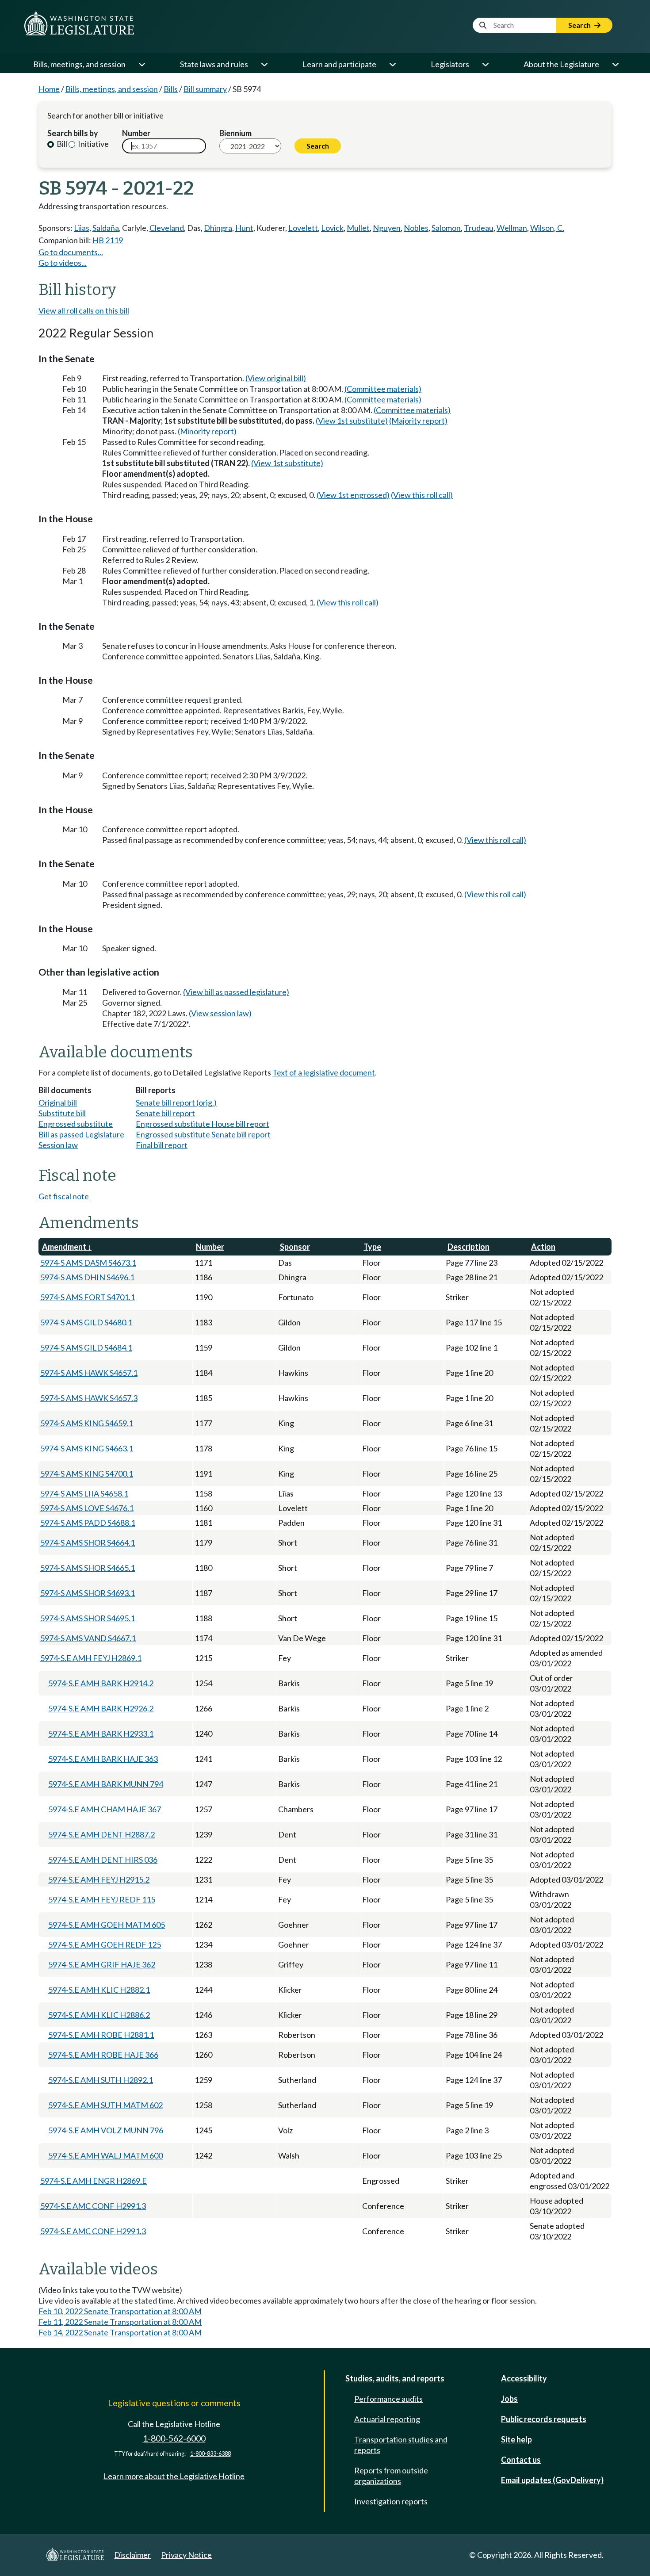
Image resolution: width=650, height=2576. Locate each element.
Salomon (446, 228)
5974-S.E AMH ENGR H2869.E (94, 2181)
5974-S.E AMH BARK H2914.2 (101, 1683)
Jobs (509, 2399)
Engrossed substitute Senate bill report (203, 1134)
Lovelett (303, 228)
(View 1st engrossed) (353, 495)
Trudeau (479, 228)
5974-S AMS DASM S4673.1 (88, 1263)
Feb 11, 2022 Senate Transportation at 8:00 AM (120, 2322)
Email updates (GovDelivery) (552, 2480)
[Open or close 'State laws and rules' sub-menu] (264, 64)
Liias (82, 228)
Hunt (244, 228)
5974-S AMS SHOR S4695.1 (88, 1618)
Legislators (450, 64)
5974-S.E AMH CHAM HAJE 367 (105, 1809)
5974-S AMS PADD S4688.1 (88, 1523)
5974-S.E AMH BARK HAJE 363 (103, 1759)
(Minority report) (207, 431)
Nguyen (387, 228)
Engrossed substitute (76, 1124)
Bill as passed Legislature (81, 1134)
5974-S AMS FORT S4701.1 (88, 1297)
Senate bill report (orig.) (176, 1102)
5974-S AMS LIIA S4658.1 (84, 1493)
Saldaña (106, 228)
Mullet (358, 228)
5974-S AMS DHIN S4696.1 (87, 1277)
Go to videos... (63, 263)
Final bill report (162, 1145)
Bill (61, 144)
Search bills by (73, 133)
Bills (171, 89)
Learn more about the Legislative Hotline (174, 2476)
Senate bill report (165, 1113)
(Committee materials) (383, 389)
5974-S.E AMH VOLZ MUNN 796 (106, 2130)
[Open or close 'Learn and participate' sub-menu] (392, 64)
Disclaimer (132, 2555)
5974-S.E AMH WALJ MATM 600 (105, 2155)
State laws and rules (214, 64)
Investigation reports (391, 2501)
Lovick (332, 228)
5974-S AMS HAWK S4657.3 (89, 1398)
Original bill (58, 1102)
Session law (58, 1145)
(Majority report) (418, 421)
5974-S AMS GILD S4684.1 (86, 1347)
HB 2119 (108, 240)
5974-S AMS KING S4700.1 (87, 1474)
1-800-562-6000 (174, 2438)
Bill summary (205, 89)
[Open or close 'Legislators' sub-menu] (485, 64)
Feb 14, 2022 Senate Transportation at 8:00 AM (120, 2332)
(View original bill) (276, 378)
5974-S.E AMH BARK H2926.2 (101, 1708)
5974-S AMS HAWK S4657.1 (89, 1373)
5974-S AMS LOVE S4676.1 (87, 1508)
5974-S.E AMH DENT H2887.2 (101, 1834)
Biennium (235, 133)
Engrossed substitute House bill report (203, 1124)
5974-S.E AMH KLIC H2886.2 (99, 2015)
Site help (516, 2439)
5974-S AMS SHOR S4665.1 (88, 1568)
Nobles (416, 228)
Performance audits (388, 2399)
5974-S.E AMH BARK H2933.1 (101, 1734)
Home (49, 89)
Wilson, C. (547, 228)
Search (580, 25)
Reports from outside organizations (391, 2476)
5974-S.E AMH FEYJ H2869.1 (91, 1658)
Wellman (512, 228)
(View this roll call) (422, 495)
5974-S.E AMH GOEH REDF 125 (105, 1944)
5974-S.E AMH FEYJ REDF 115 (102, 1899)
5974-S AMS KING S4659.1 (87, 1423)
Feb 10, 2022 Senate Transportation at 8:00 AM (120, 2311)
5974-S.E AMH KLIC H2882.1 (99, 1990)
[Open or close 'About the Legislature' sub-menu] (615, 64)
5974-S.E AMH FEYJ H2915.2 (99, 1879)
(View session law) (220, 1013)
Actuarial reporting (387, 2419)
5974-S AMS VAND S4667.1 (88, 1638)
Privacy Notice (186, 2555)
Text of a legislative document (324, 1072)
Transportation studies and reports (401, 2445)
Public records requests (544, 2419)
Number (136, 133)
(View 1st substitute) (352, 421)
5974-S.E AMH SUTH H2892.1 (101, 2080)
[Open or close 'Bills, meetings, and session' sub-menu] (141, 64)
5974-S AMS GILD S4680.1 (86, 1322)
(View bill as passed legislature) (236, 992)
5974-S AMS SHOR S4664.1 (88, 1543)
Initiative (93, 144)
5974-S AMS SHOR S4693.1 (88, 1593)
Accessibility (524, 2378)
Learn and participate (339, 64)
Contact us (521, 2460)
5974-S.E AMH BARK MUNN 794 (106, 1784)
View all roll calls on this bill (84, 310)
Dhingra (218, 228)
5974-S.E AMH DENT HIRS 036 (103, 1860)
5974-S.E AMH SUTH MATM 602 (105, 2105)
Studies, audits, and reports (395, 2378)
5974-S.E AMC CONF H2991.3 (93, 2206)
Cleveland (167, 228)
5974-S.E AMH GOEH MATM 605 (107, 1925)
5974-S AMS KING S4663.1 (87, 1448)
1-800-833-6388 (210, 2454)
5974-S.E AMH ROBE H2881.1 (101, 2035)
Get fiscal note (64, 1196)
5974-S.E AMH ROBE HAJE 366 (103, 2055)
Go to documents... (71, 252)
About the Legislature (561, 64)
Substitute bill (62, 1113)
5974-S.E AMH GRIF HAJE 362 (102, 1964)
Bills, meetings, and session (79, 64)
